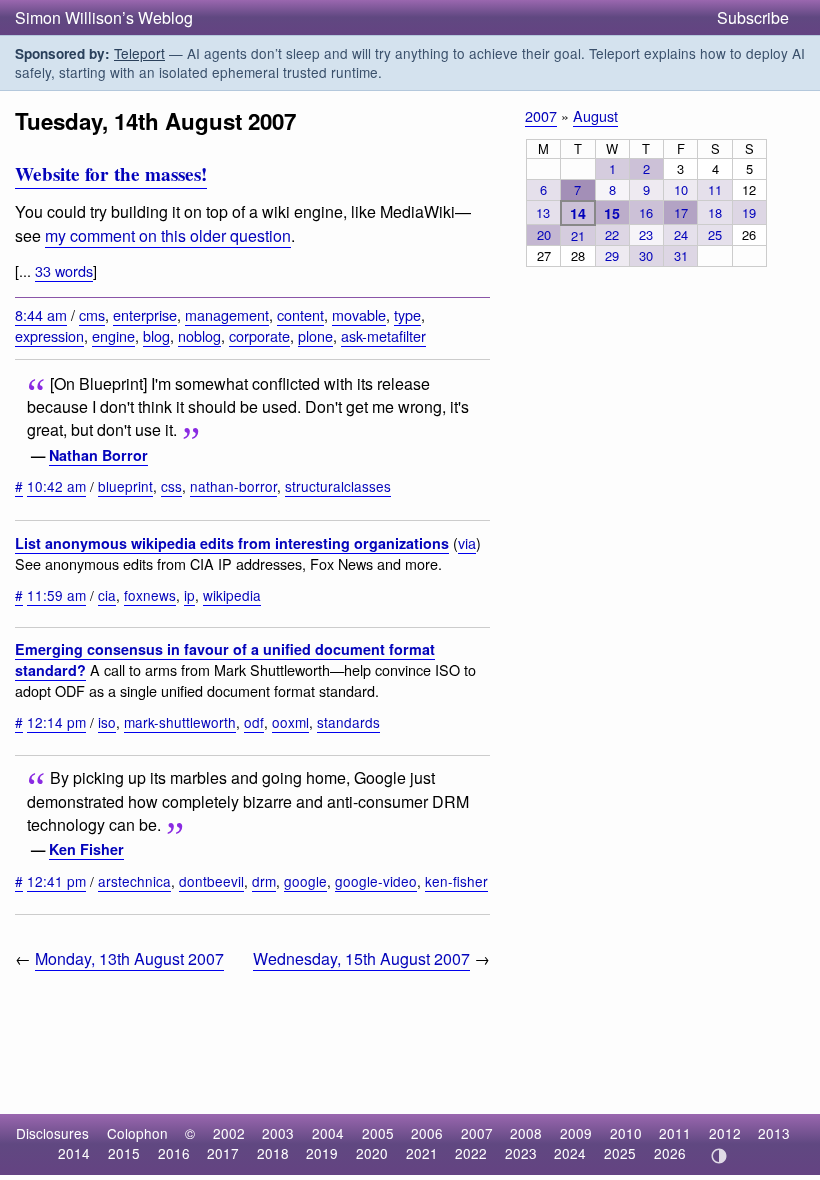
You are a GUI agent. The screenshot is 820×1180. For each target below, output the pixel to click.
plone (315, 335)
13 (543, 212)
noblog (199, 335)
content (300, 314)
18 (715, 212)
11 (715, 189)
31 (681, 255)
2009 (576, 1133)
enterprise (145, 314)
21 (578, 235)
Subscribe (753, 17)
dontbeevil (211, 881)
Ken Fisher (86, 849)
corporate (259, 335)
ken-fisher (456, 881)
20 (544, 234)
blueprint (125, 486)
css (171, 486)
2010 (626, 1133)
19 (749, 212)
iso (107, 722)
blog (156, 335)
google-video (376, 881)
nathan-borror (233, 486)
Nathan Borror (98, 455)
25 (715, 234)
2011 (675, 1133)
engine (113, 335)
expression (49, 335)
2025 (620, 1153)
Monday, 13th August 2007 (129, 958)
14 (578, 213)
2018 (273, 1153)
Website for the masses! (111, 174)
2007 (541, 115)
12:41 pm (56, 881)
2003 (278, 1133)
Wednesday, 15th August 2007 (361, 958)
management (227, 314)
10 (681, 189)
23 (646, 234)
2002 (229, 1133)
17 (681, 212)
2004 (328, 1133)
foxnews (150, 595)
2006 (427, 1133)
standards (348, 722)
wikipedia (232, 595)
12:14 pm (56, 722)
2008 (526, 1133)
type (407, 314)
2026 (670, 1153)
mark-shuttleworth (180, 722)
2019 (322, 1153)
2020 (372, 1153)
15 (612, 213)
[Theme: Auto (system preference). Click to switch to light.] (718, 1156)
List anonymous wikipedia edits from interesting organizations (232, 543)
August (595, 115)
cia (107, 595)
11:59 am (56, 595)
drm (264, 881)
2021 (422, 1153)
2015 (124, 1153)
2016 (174, 1153)
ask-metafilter (383, 335)
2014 (74, 1153)
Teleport (139, 53)
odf (254, 722)
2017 (223, 1153)
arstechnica (134, 881)
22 (612, 234)
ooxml (290, 722)
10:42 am (56, 486)
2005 (378, 1133)
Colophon (137, 1133)
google (305, 881)
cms (92, 314)
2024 (570, 1153)
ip (189, 595)
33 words (64, 270)
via (467, 542)
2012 (725, 1133)
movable (359, 314)
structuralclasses (338, 486)
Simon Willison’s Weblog (104, 17)
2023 (521, 1153)
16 (646, 212)
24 (681, 234)
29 (612, 255)
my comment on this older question (168, 235)
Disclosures (52, 1133)
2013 (774, 1133)
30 (646, 255)
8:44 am (41, 314)
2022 (471, 1153)
